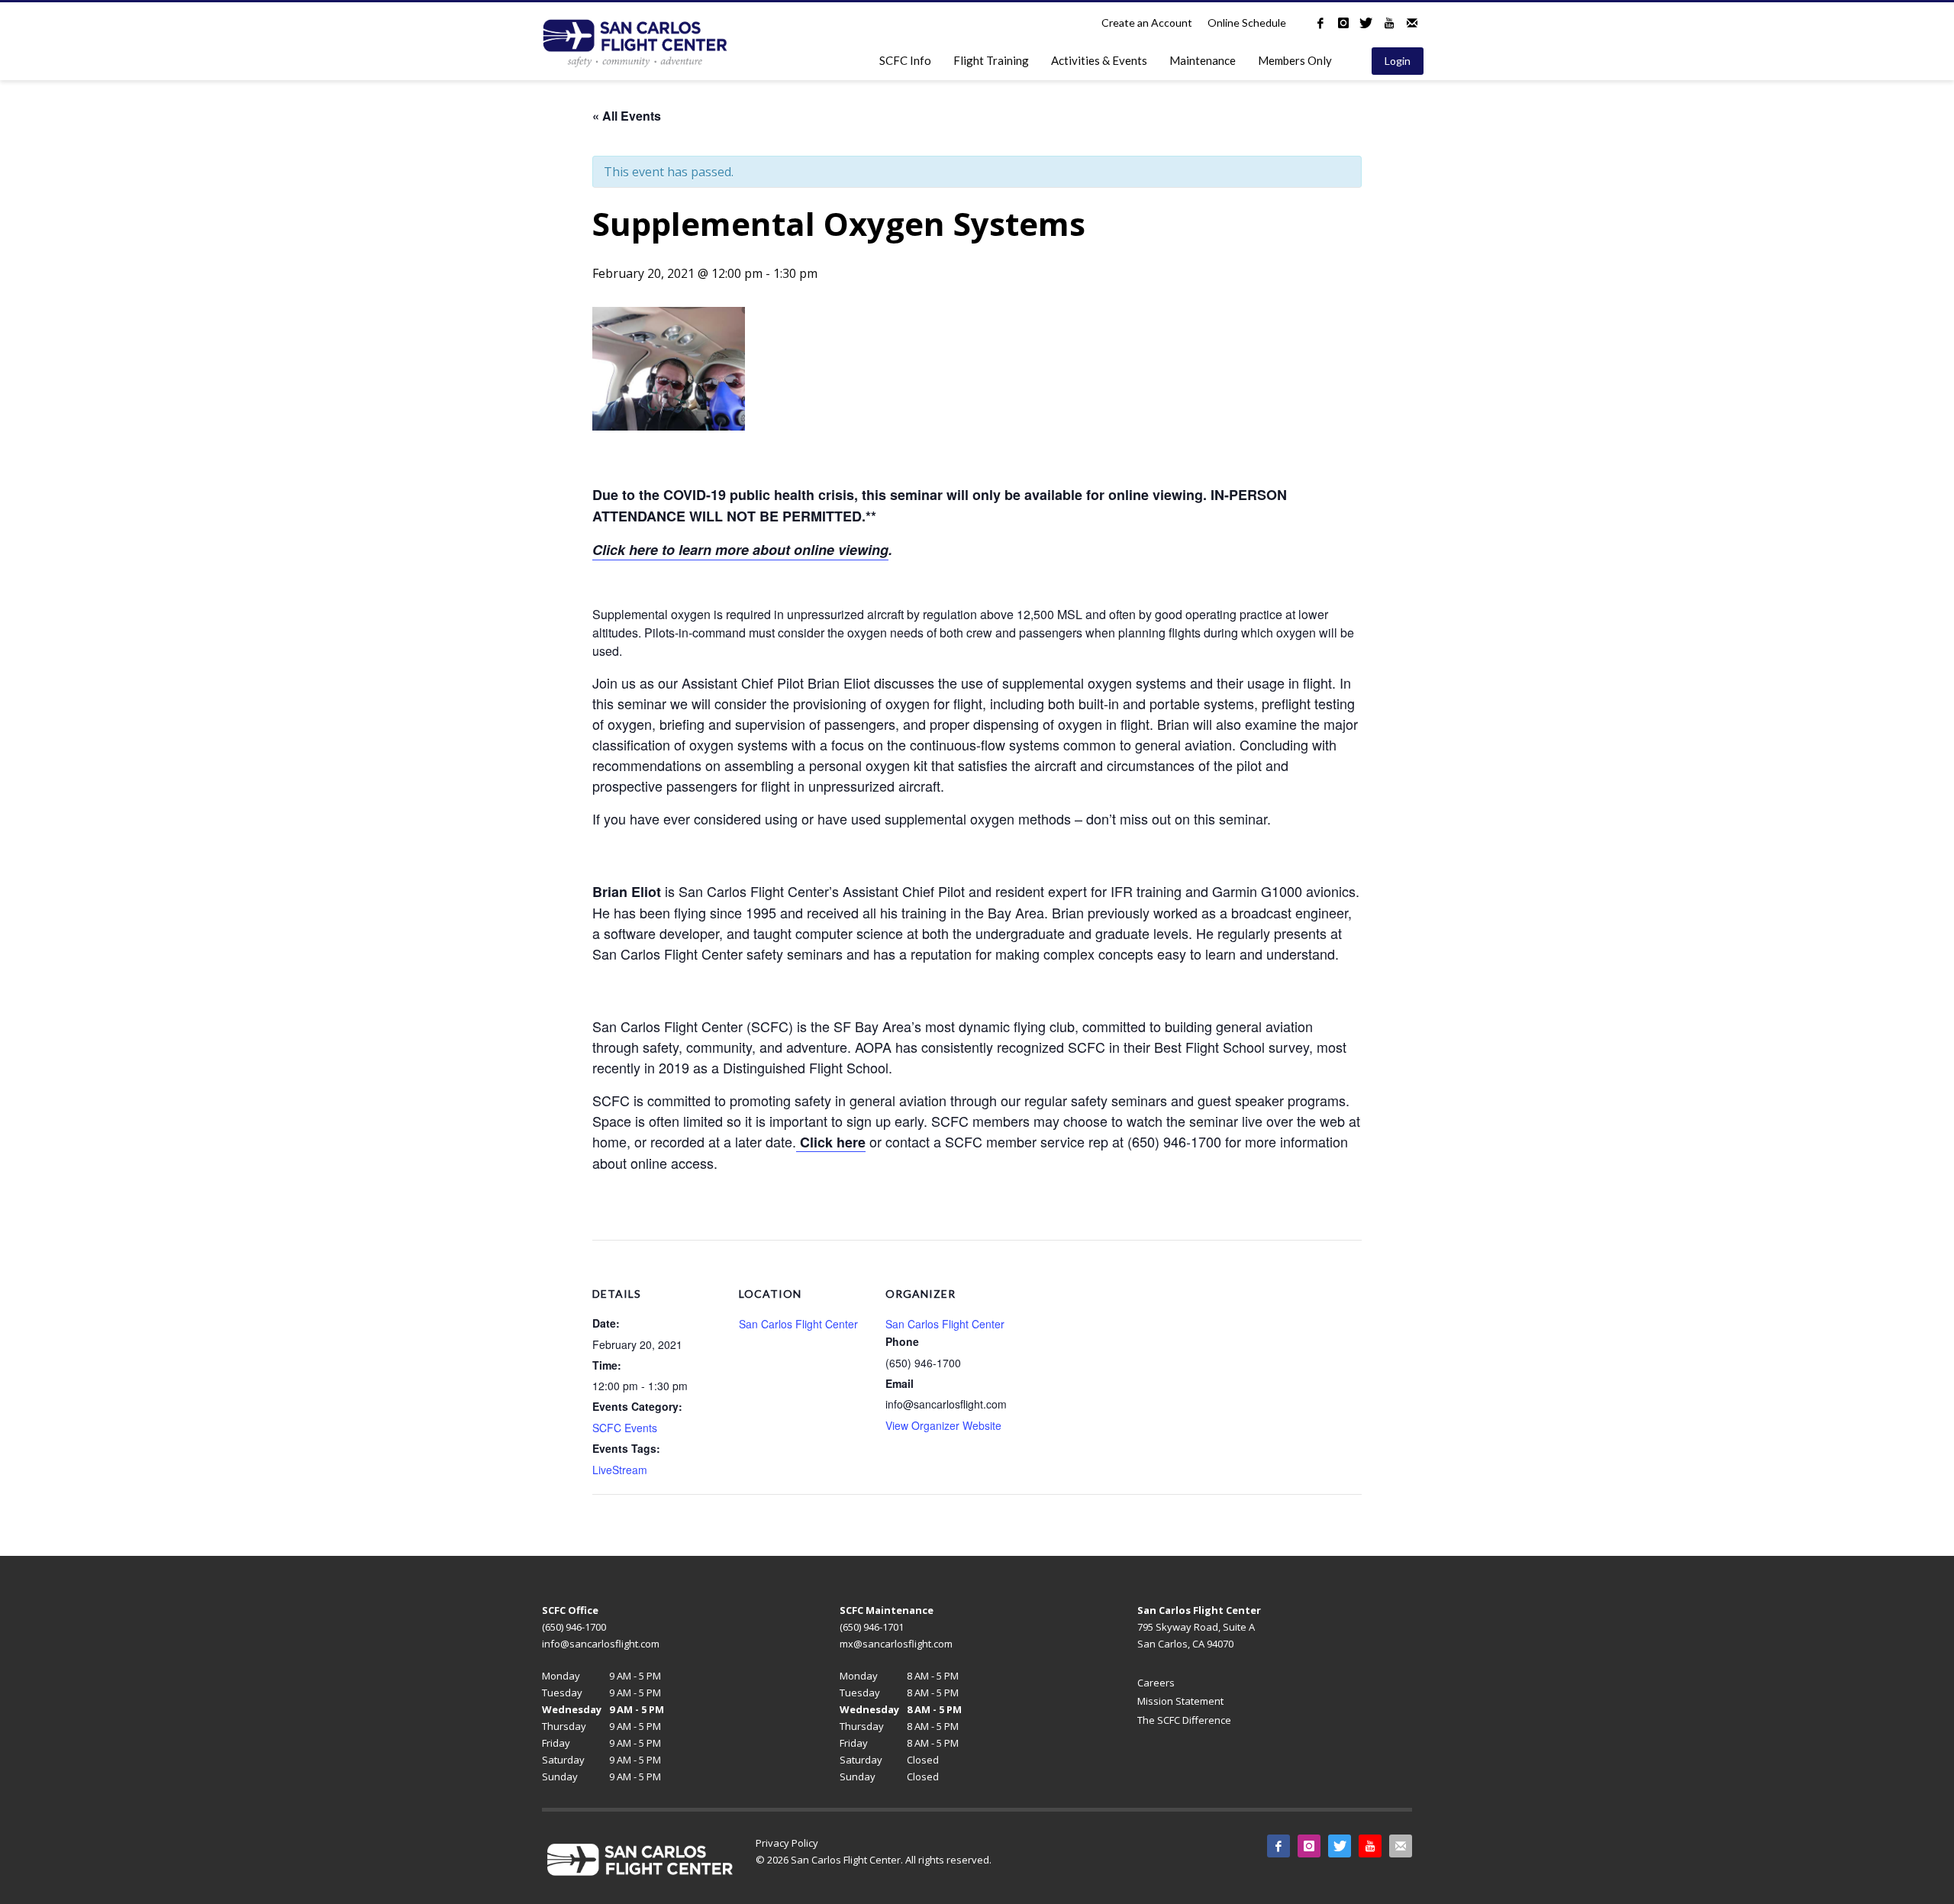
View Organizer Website (943, 1425)
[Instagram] (1343, 23)
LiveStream (620, 1470)
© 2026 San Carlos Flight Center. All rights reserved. (874, 1860)
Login (1398, 61)
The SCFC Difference (1184, 1720)
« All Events (627, 116)
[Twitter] (1366, 23)
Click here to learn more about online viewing (740, 550)
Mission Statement (1180, 1701)
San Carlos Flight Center (798, 1324)
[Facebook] (1320, 23)
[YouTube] (1389, 23)
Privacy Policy (787, 1843)
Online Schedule (1247, 23)
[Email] (1412, 23)
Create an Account (1147, 23)
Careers (1156, 1683)
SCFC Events (625, 1428)
